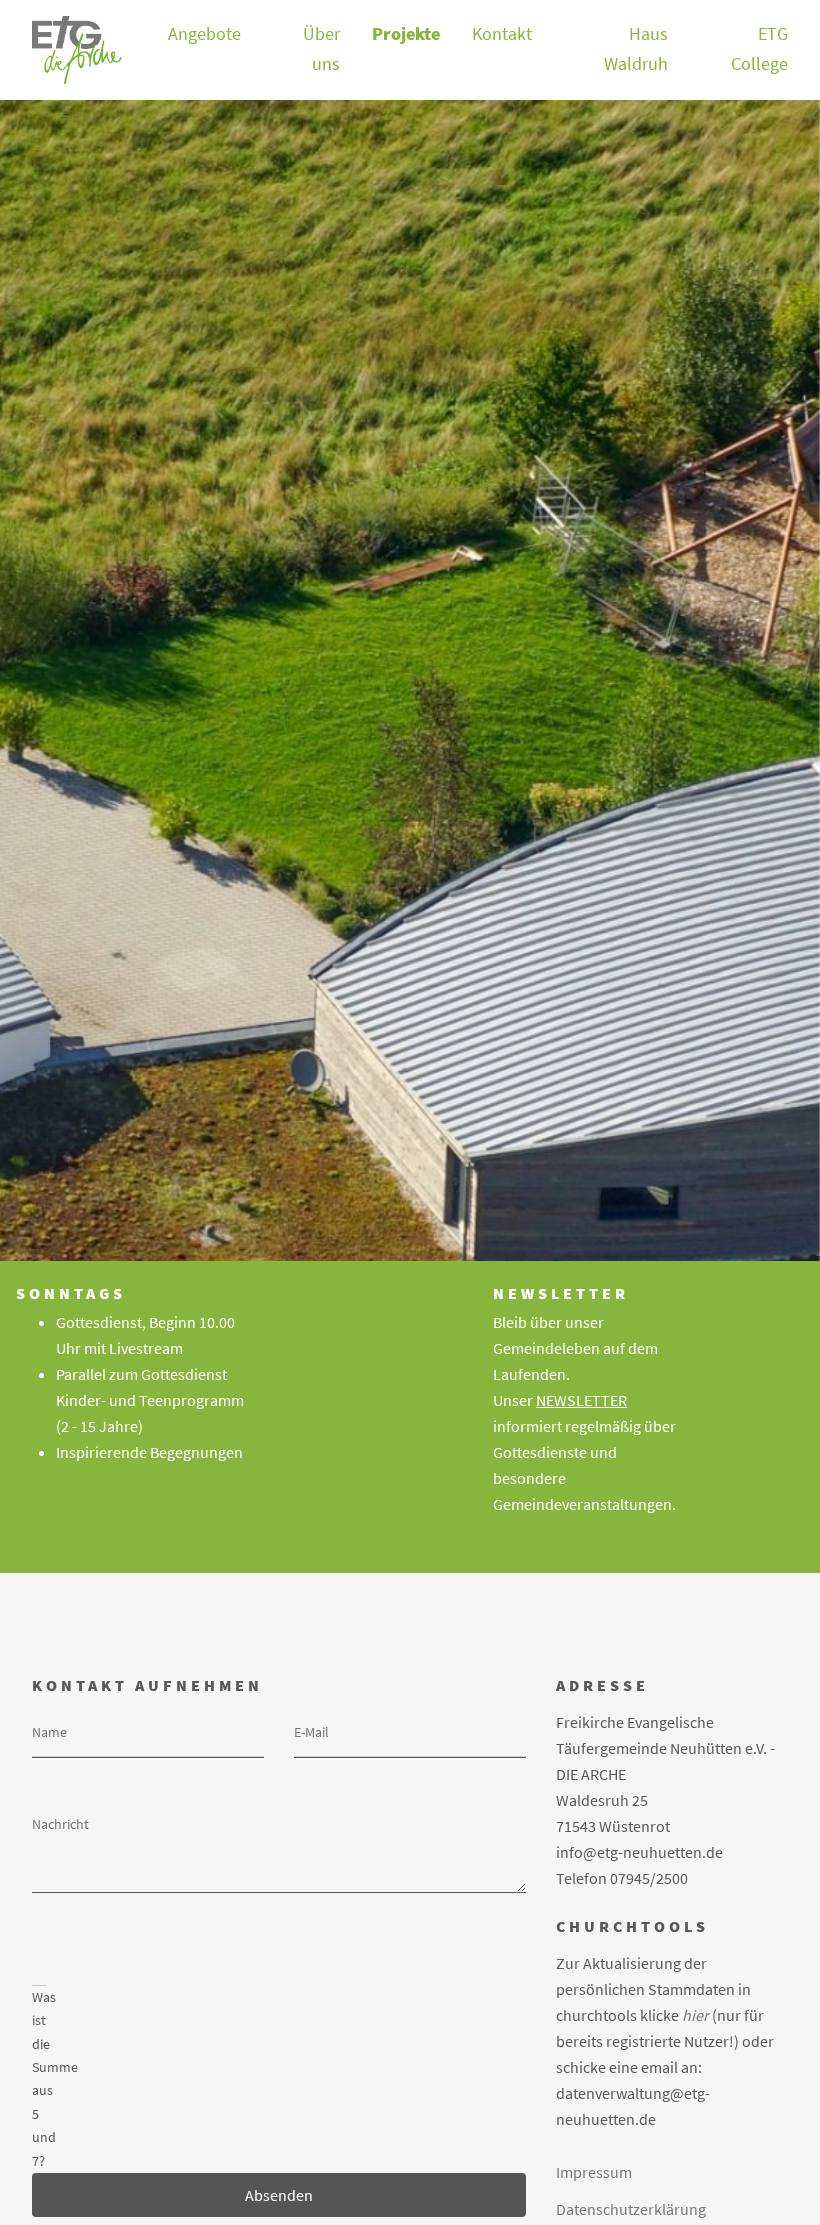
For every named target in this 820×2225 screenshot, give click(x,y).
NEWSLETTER (581, 1400)
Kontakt (502, 33)
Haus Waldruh (636, 48)
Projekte (406, 33)
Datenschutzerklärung (631, 2209)
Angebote (204, 33)
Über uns (321, 48)
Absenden (279, 2195)
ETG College (759, 48)
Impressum (594, 2172)
